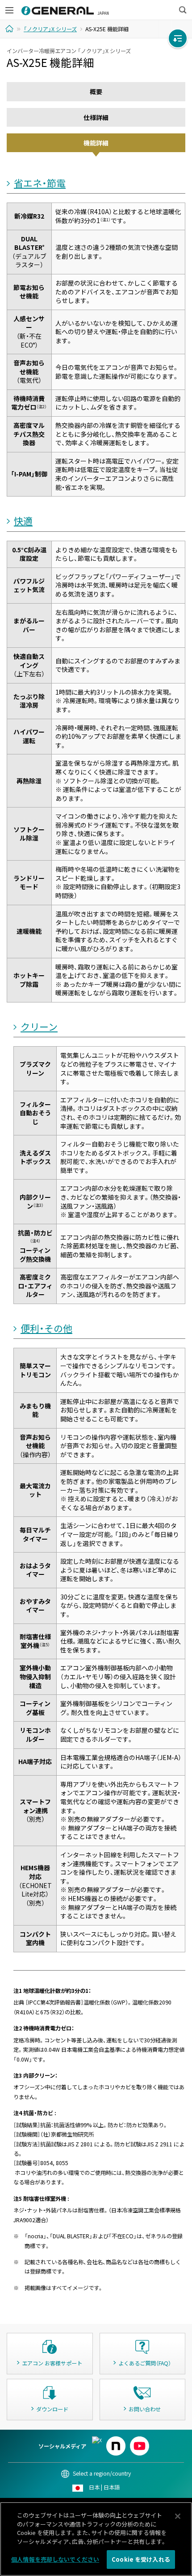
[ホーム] (10, 29)
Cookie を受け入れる (141, 2559)
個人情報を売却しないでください (55, 2559)
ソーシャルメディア (62, 2446)
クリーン (39, 1027)
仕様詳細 (96, 117)
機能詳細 (96, 143)
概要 (96, 91)
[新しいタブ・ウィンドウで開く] (97, 2440)
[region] (96, 2539)
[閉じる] (178, 2516)
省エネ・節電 (40, 183)
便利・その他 (46, 1328)
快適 (23, 521)
